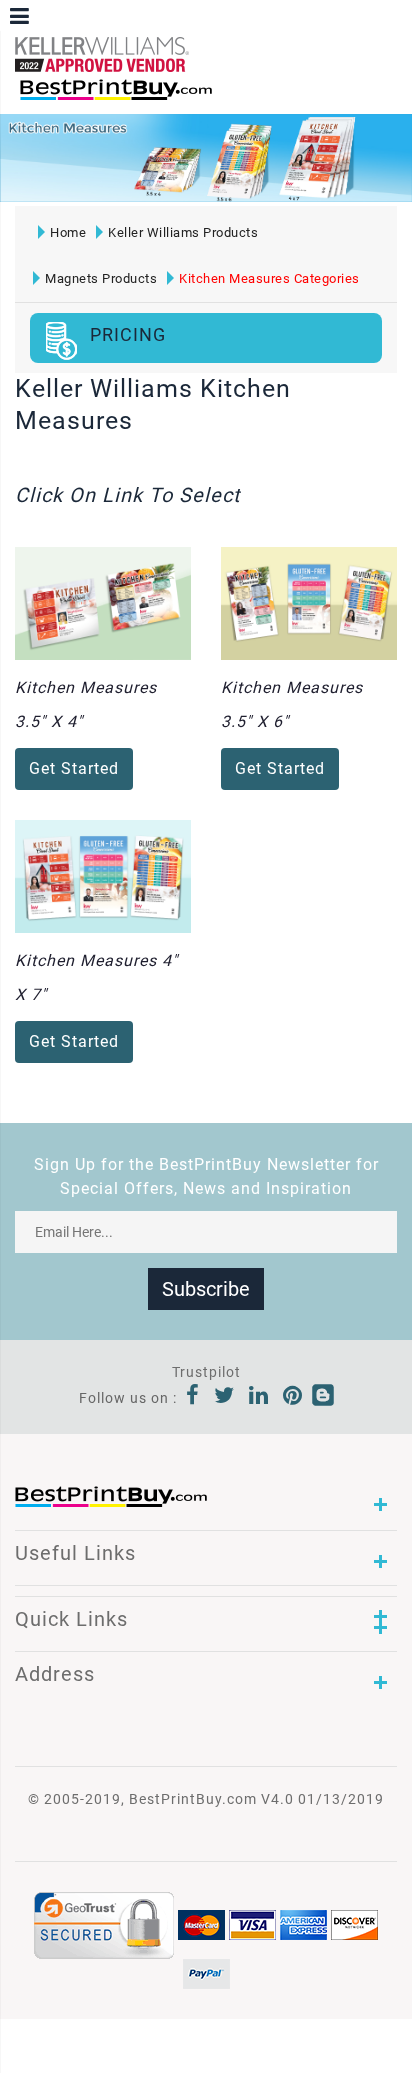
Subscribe (206, 1289)
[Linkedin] (259, 1398)
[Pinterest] (293, 1398)
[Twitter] (224, 1398)
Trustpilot (206, 1372)
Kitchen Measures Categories (269, 278)
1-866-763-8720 (251, 98)
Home (68, 232)
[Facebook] (193, 1398)
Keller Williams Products (183, 232)
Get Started (74, 768)
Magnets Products (101, 278)
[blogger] (323, 1398)
